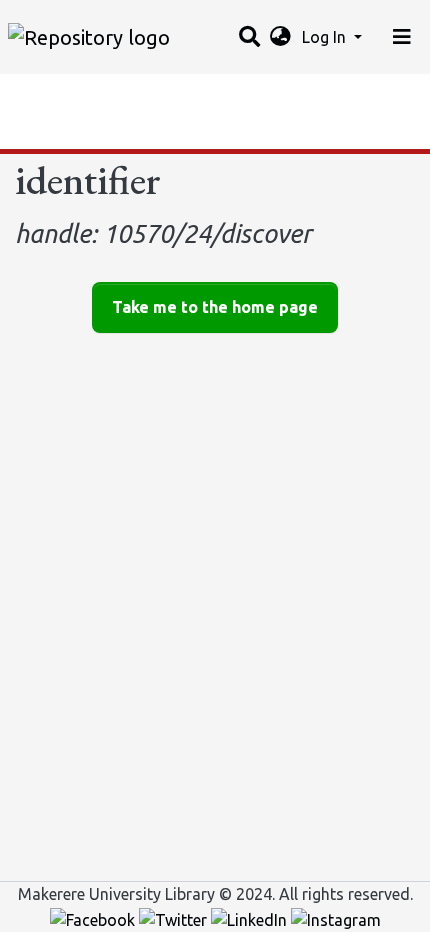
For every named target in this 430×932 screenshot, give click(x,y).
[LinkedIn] (251, 918)
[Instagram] (336, 918)
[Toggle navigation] (402, 37)
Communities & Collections (114, 95)
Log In (326, 37)
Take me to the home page (215, 307)
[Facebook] (94, 918)
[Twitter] (175, 918)
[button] (280, 37)
